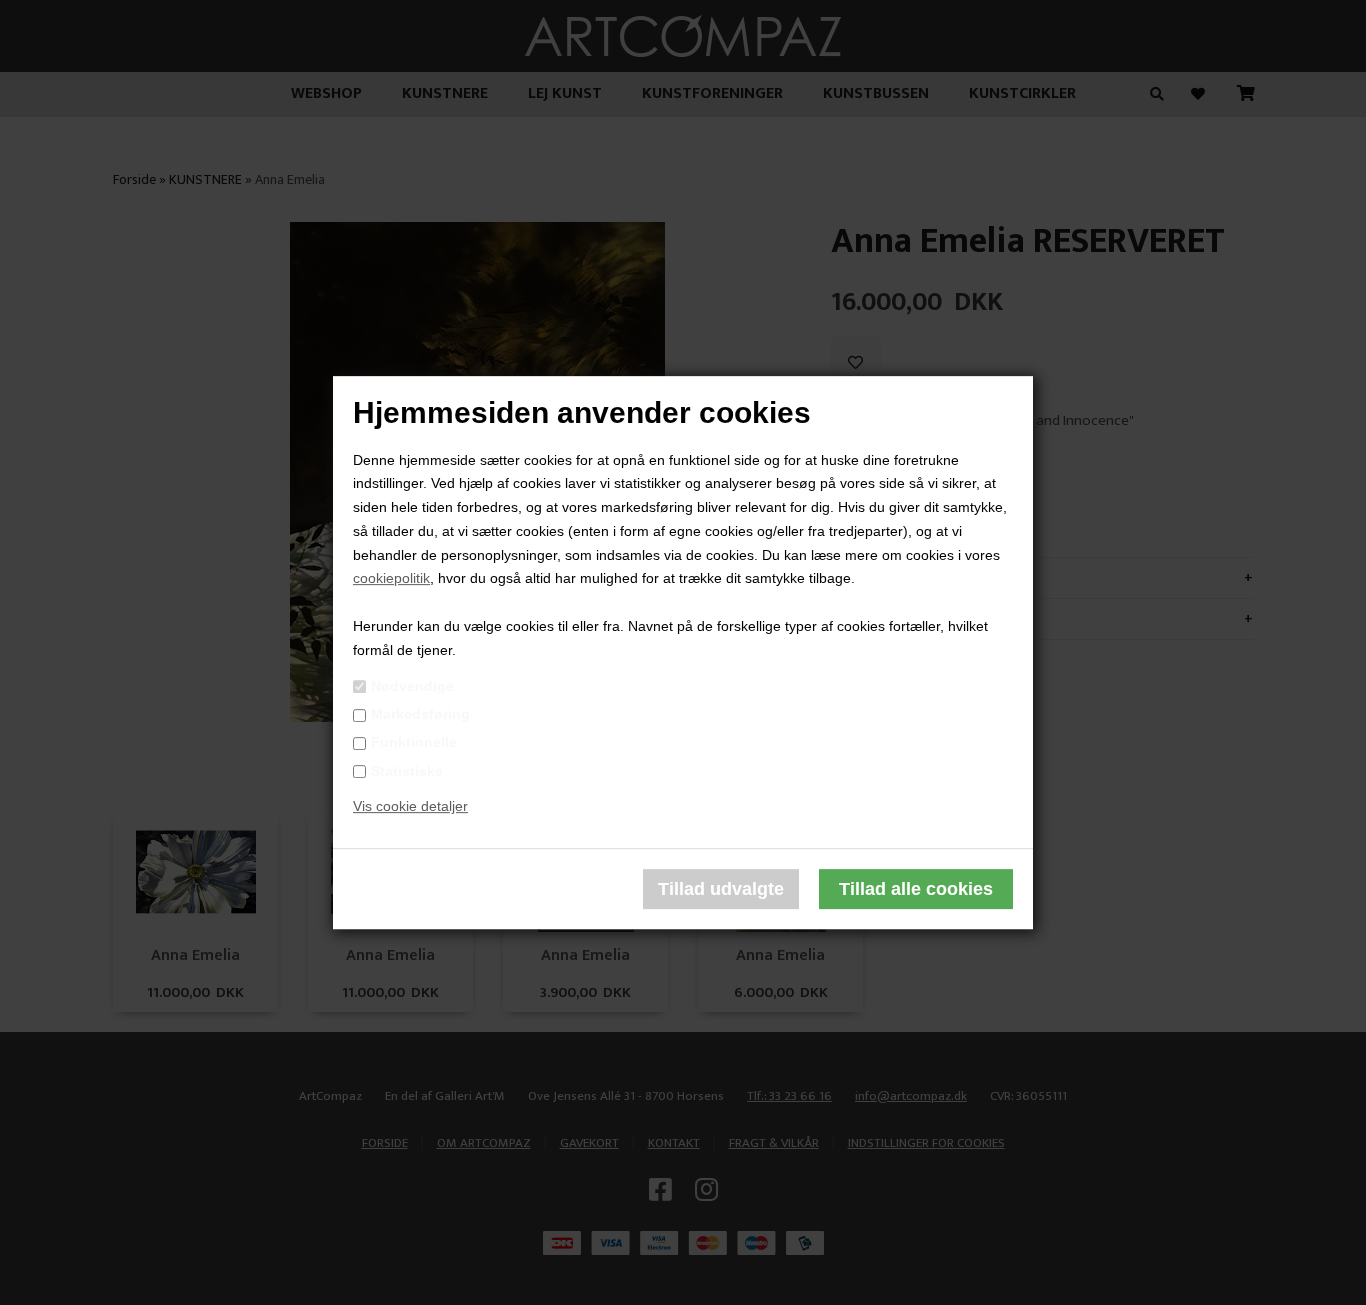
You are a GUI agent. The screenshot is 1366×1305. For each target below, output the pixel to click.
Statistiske (407, 771)
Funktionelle (414, 743)
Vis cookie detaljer (410, 807)
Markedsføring (420, 714)
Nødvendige (412, 686)
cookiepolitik (391, 579)
